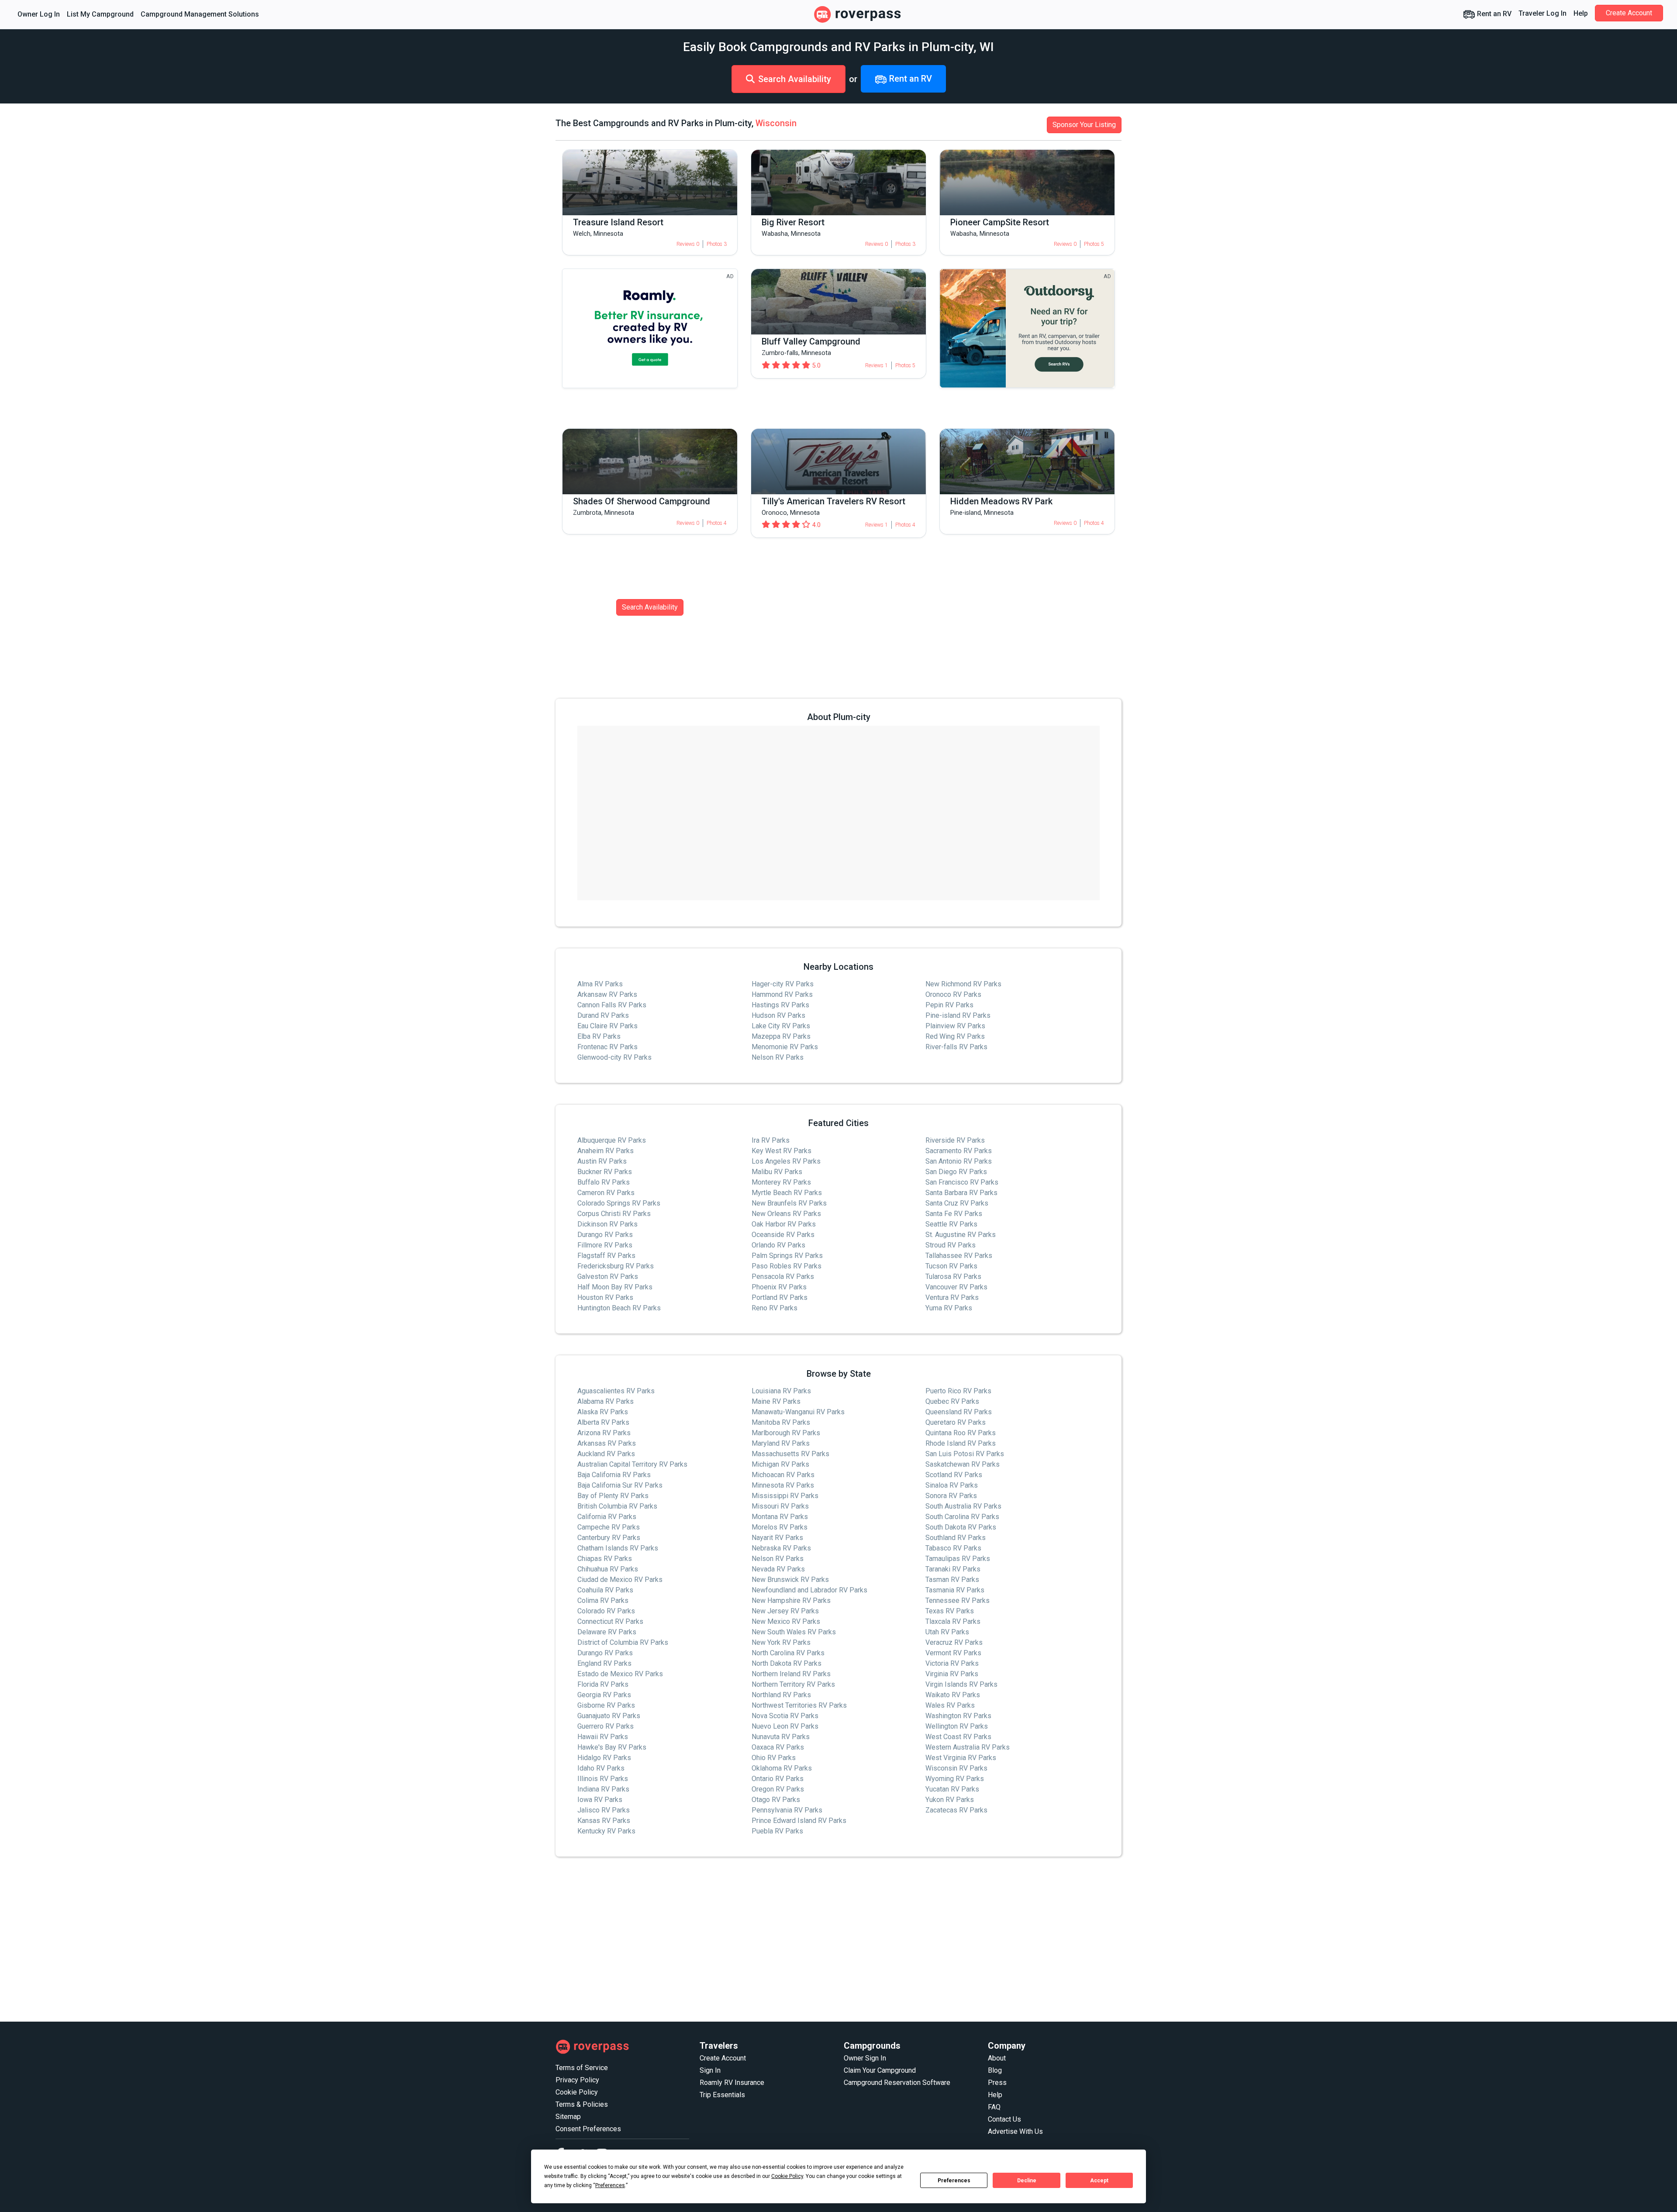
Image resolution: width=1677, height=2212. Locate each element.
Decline (1027, 2181)
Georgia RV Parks (604, 1695)
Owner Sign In (865, 2058)
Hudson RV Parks (778, 1015)
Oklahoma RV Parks (782, 1768)
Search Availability (795, 79)
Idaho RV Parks (601, 1768)
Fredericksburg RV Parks (616, 1266)
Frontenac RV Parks (607, 1047)
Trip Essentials (722, 2095)
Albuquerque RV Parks (612, 1140)
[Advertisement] (818, 1940)
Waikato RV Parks (953, 1695)
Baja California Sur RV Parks (620, 1485)
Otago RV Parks (776, 1800)
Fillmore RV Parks (605, 1245)
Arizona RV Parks (604, 1433)
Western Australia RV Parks (968, 1747)
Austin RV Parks (602, 1161)
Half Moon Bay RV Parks (615, 1287)
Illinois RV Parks (603, 1779)
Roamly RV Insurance (732, 2083)
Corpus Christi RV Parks (614, 1214)
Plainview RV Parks (955, 1026)
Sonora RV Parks (951, 1496)
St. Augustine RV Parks (961, 1235)
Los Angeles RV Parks (786, 1161)
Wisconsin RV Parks (956, 1768)
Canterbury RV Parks (609, 1538)
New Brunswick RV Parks (790, 1580)
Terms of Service (582, 2068)
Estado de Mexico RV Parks (620, 1674)
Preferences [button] (610, 2185)
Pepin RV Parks (949, 1005)
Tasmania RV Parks (955, 1590)
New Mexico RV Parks (786, 1621)
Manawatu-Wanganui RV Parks (798, 1412)
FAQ (994, 2107)
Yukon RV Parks (950, 1800)
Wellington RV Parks (957, 1726)
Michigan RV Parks (780, 1464)
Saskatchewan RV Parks (963, 1464)
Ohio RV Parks (774, 1758)
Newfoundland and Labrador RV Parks (809, 1590)
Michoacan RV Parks (783, 1475)
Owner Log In (39, 14)
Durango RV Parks (605, 1235)
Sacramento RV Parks (959, 1151)
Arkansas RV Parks (607, 1443)
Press (997, 2083)
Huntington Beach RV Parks (619, 1308)
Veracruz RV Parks (954, 1642)
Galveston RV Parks (608, 1277)
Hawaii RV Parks (603, 1737)
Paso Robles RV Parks (787, 1266)
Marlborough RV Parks (786, 1433)
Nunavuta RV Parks (781, 1737)
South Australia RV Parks (963, 1506)
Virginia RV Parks (952, 1674)
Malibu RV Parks (777, 1172)
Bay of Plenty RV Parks (613, 1496)
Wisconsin (776, 123)
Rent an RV (1493, 14)
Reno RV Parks (775, 1308)
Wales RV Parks (950, 1705)
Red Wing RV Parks (955, 1036)
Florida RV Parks (603, 1684)
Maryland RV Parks (781, 1443)
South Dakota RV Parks (961, 1527)
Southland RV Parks (956, 1538)
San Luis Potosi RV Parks (965, 1454)
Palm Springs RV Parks (787, 1256)
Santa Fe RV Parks (954, 1214)
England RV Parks (604, 1663)
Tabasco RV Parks (953, 1548)
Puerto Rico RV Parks (958, 1391)
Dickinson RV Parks (607, 1224)
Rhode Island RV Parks (961, 1443)
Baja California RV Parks (614, 1475)
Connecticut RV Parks (610, 1621)
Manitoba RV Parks (781, 1422)
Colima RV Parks (603, 1600)
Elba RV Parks (599, 1036)
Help (1581, 13)
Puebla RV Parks (777, 1831)
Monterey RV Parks (781, 1182)
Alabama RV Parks (606, 1401)
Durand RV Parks (603, 1015)
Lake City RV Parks (781, 1026)
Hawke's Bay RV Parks (612, 1747)
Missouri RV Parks (780, 1506)
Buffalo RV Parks (604, 1182)
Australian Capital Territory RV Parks (632, 1464)
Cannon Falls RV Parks (612, 1005)
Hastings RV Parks (780, 1005)
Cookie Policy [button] (787, 2176)
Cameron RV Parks (606, 1193)
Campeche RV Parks (609, 1527)
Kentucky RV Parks (606, 1831)
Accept (1099, 2181)
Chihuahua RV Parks (608, 1569)
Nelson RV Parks (778, 1057)
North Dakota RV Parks (787, 1663)
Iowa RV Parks (600, 1800)
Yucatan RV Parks (952, 1789)
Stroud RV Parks (951, 1245)
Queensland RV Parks (959, 1412)
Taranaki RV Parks (953, 1569)
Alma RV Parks (600, 984)
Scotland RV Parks (954, 1475)
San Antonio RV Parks (959, 1161)
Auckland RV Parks (606, 1454)
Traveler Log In (1542, 13)
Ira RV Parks (771, 1140)
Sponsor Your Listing (1084, 125)
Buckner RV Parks (605, 1172)
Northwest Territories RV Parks (799, 1705)
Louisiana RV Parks (781, 1391)
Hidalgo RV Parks (604, 1758)
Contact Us (1004, 2119)
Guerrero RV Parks (606, 1726)
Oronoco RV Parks (953, 994)
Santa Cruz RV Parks (957, 1203)
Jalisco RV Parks (604, 1810)
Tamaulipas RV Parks (958, 1559)
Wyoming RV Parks (955, 1779)
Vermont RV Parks (953, 1653)
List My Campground (100, 14)
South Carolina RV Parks (962, 1517)
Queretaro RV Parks (956, 1422)
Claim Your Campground (880, 2070)
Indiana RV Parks (603, 1789)
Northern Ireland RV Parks (791, 1674)
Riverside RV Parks (955, 1140)
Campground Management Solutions (200, 14)
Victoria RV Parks (952, 1663)
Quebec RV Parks (952, 1401)
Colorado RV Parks (606, 1611)
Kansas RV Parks (604, 1821)
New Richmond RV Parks (963, 984)
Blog (995, 2070)
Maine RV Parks (776, 1401)
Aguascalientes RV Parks (616, 1391)
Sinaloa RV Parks (952, 1485)
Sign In (710, 2070)
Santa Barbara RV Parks (961, 1193)
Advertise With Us (1015, 2131)
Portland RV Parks (780, 1297)
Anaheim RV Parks (606, 1151)
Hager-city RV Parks (783, 984)
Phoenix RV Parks (779, 1287)
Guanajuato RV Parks (609, 1716)
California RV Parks (607, 1517)
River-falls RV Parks (956, 1047)
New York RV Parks (781, 1642)
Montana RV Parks (780, 1517)
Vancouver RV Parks (956, 1287)
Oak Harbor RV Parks (784, 1224)
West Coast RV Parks (958, 1737)
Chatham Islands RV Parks (618, 1548)
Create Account (1629, 13)
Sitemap (568, 2117)
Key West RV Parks (782, 1151)
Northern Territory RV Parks (793, 1684)
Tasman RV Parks (952, 1580)
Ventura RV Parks (952, 1297)
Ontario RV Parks (778, 1779)
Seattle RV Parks (951, 1224)
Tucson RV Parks (951, 1266)
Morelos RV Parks (780, 1527)
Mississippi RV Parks (785, 1496)
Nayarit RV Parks (777, 1538)
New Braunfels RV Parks (789, 1203)
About (997, 2058)
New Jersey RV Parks (785, 1611)
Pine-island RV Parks (958, 1015)
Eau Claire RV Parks (607, 1026)
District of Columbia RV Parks (623, 1642)
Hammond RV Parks (782, 994)
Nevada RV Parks (778, 1569)
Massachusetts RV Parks (790, 1454)
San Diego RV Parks (956, 1172)
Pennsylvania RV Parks (787, 1810)
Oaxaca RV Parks (778, 1747)
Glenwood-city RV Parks (614, 1057)
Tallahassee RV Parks (959, 1256)
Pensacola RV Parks (783, 1277)
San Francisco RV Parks (962, 1182)
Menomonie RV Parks (785, 1047)
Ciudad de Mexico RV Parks (620, 1580)
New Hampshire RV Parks (791, 1600)
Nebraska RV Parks (781, 1548)
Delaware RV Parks (607, 1632)
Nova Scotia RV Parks (785, 1716)
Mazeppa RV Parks (781, 1036)
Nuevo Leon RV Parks (785, 1726)
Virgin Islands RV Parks (961, 1684)
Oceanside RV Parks (783, 1235)
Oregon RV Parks (778, 1789)
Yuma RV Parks (949, 1308)
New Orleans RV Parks (786, 1214)
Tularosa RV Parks (953, 1277)
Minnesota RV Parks (783, 1485)
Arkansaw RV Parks (607, 994)
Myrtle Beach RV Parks (787, 1193)
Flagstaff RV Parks (606, 1256)
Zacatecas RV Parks (956, 1810)
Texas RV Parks (950, 1611)
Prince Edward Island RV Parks (799, 1821)
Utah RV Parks (947, 1632)
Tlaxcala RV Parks (953, 1621)
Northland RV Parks (781, 1695)
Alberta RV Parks (603, 1422)
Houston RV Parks (605, 1297)
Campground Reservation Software (897, 2083)
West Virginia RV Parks (961, 1758)
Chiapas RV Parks (605, 1559)
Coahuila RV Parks (605, 1590)
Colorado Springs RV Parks (619, 1203)
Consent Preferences (588, 2129)
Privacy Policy (577, 2080)
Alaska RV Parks (603, 1412)
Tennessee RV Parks (958, 1600)
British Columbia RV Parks (617, 1506)
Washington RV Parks (958, 1716)
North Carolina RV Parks (788, 1653)
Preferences (954, 2181)
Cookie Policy (577, 2092)
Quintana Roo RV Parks (961, 1433)
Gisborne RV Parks (606, 1705)
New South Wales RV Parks (794, 1632)
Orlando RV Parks (778, 1245)
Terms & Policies (582, 2104)
